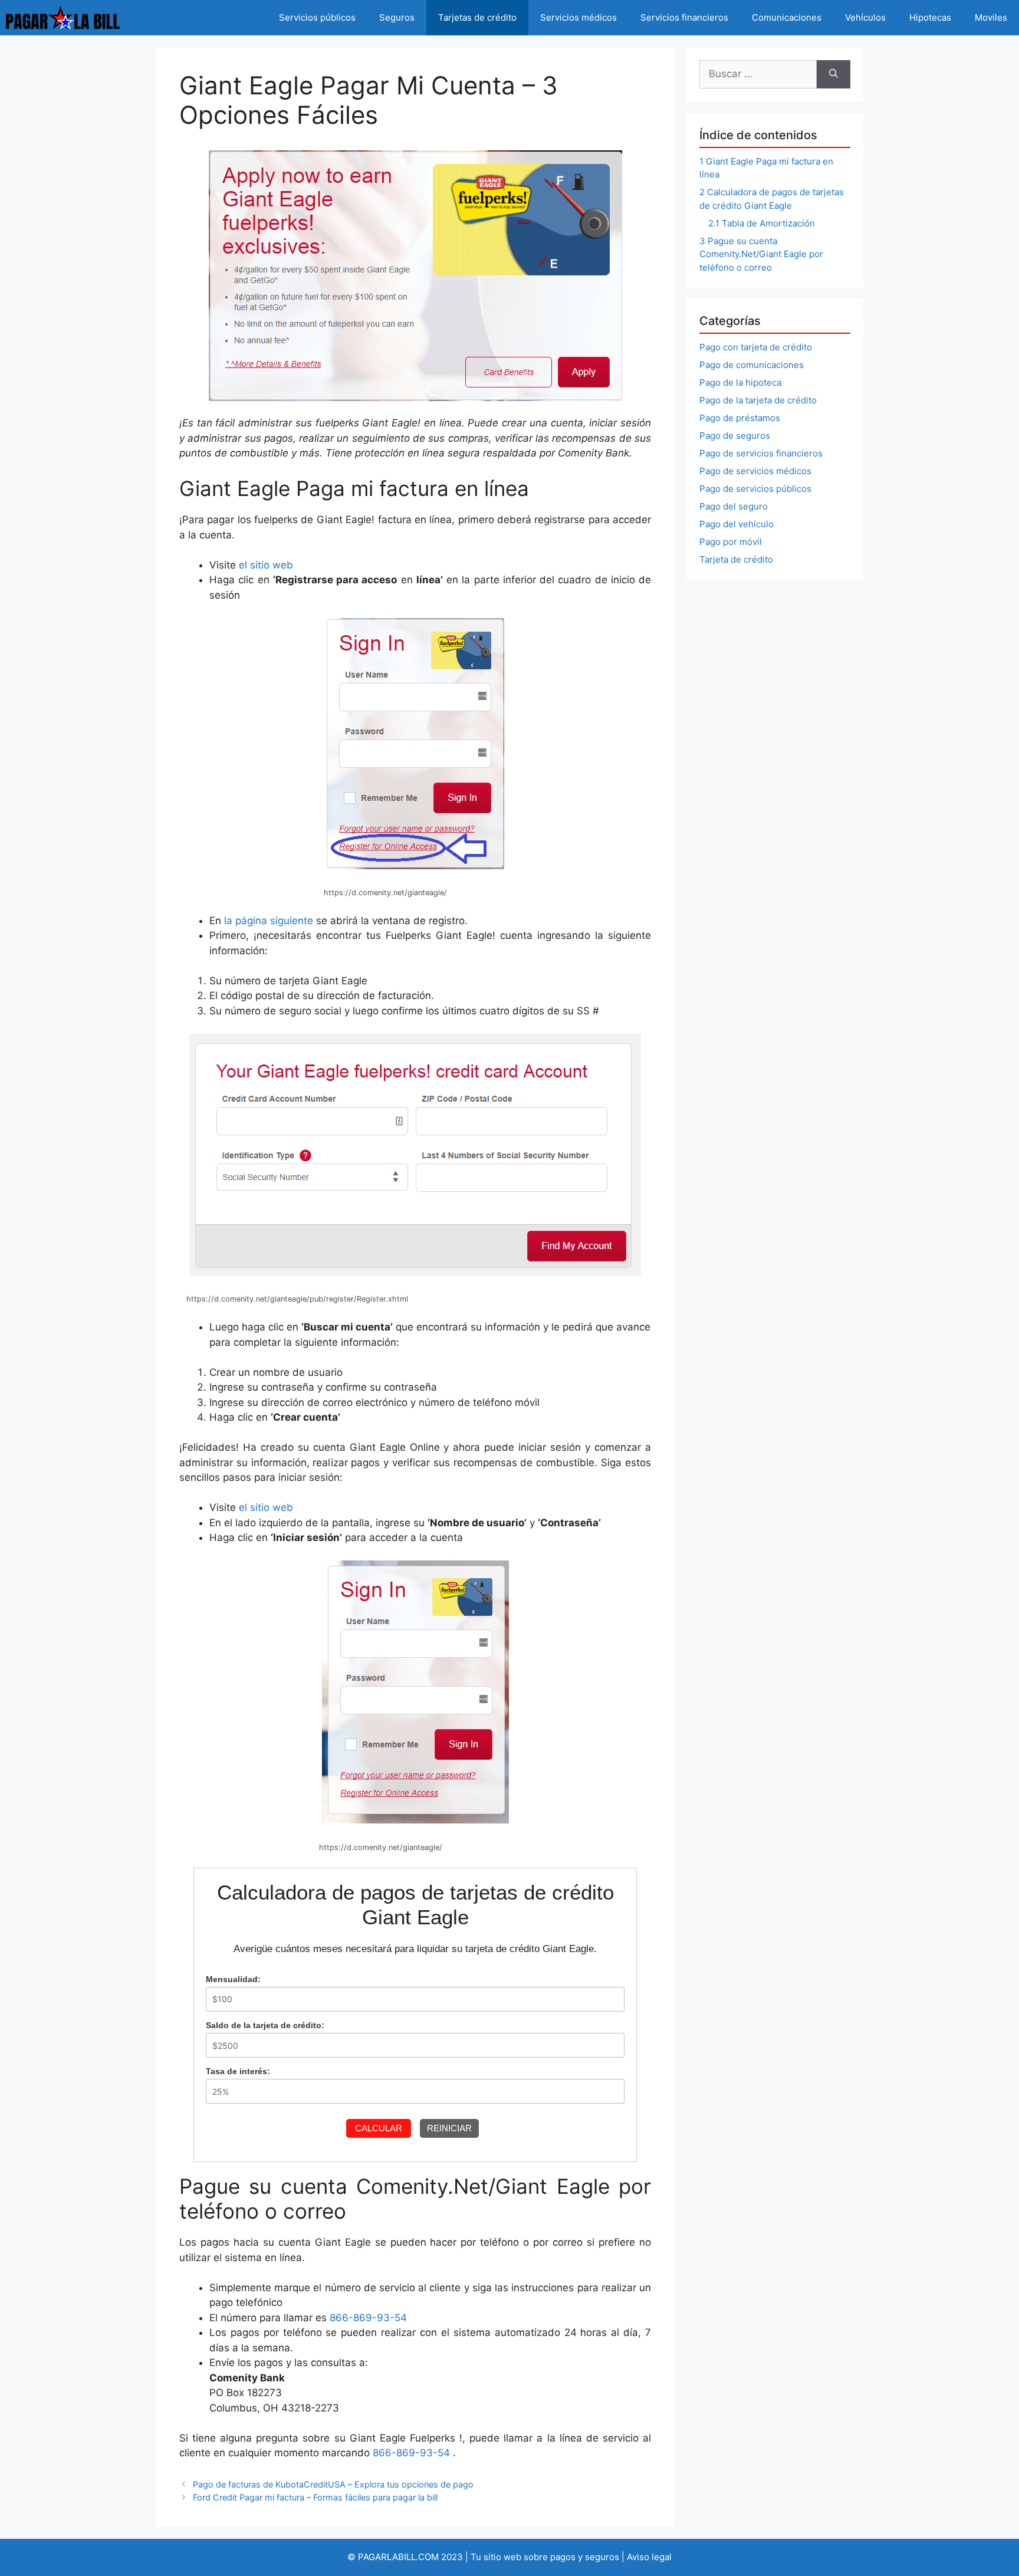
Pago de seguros (735, 436)
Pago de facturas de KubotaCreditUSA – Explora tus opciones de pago (333, 2484)
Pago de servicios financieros (761, 453)
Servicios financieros (684, 17)
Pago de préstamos (740, 418)
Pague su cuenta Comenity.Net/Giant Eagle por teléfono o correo (761, 254)
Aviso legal (649, 2557)
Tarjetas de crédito (477, 17)
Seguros (397, 17)
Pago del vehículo (737, 524)
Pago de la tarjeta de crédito (758, 400)
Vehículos (865, 17)
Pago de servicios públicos (755, 489)
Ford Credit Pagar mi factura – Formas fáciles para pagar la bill (315, 2497)
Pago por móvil (731, 542)
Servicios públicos (317, 17)
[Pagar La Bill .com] (63, 18)
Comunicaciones (787, 17)
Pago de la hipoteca (740, 382)
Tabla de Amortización (762, 223)
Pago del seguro (734, 506)
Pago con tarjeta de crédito (756, 347)
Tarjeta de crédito (736, 559)
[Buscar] (834, 74)
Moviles (991, 17)
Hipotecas (930, 17)
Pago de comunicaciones (752, 365)
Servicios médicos (578, 17)
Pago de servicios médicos (755, 471)
